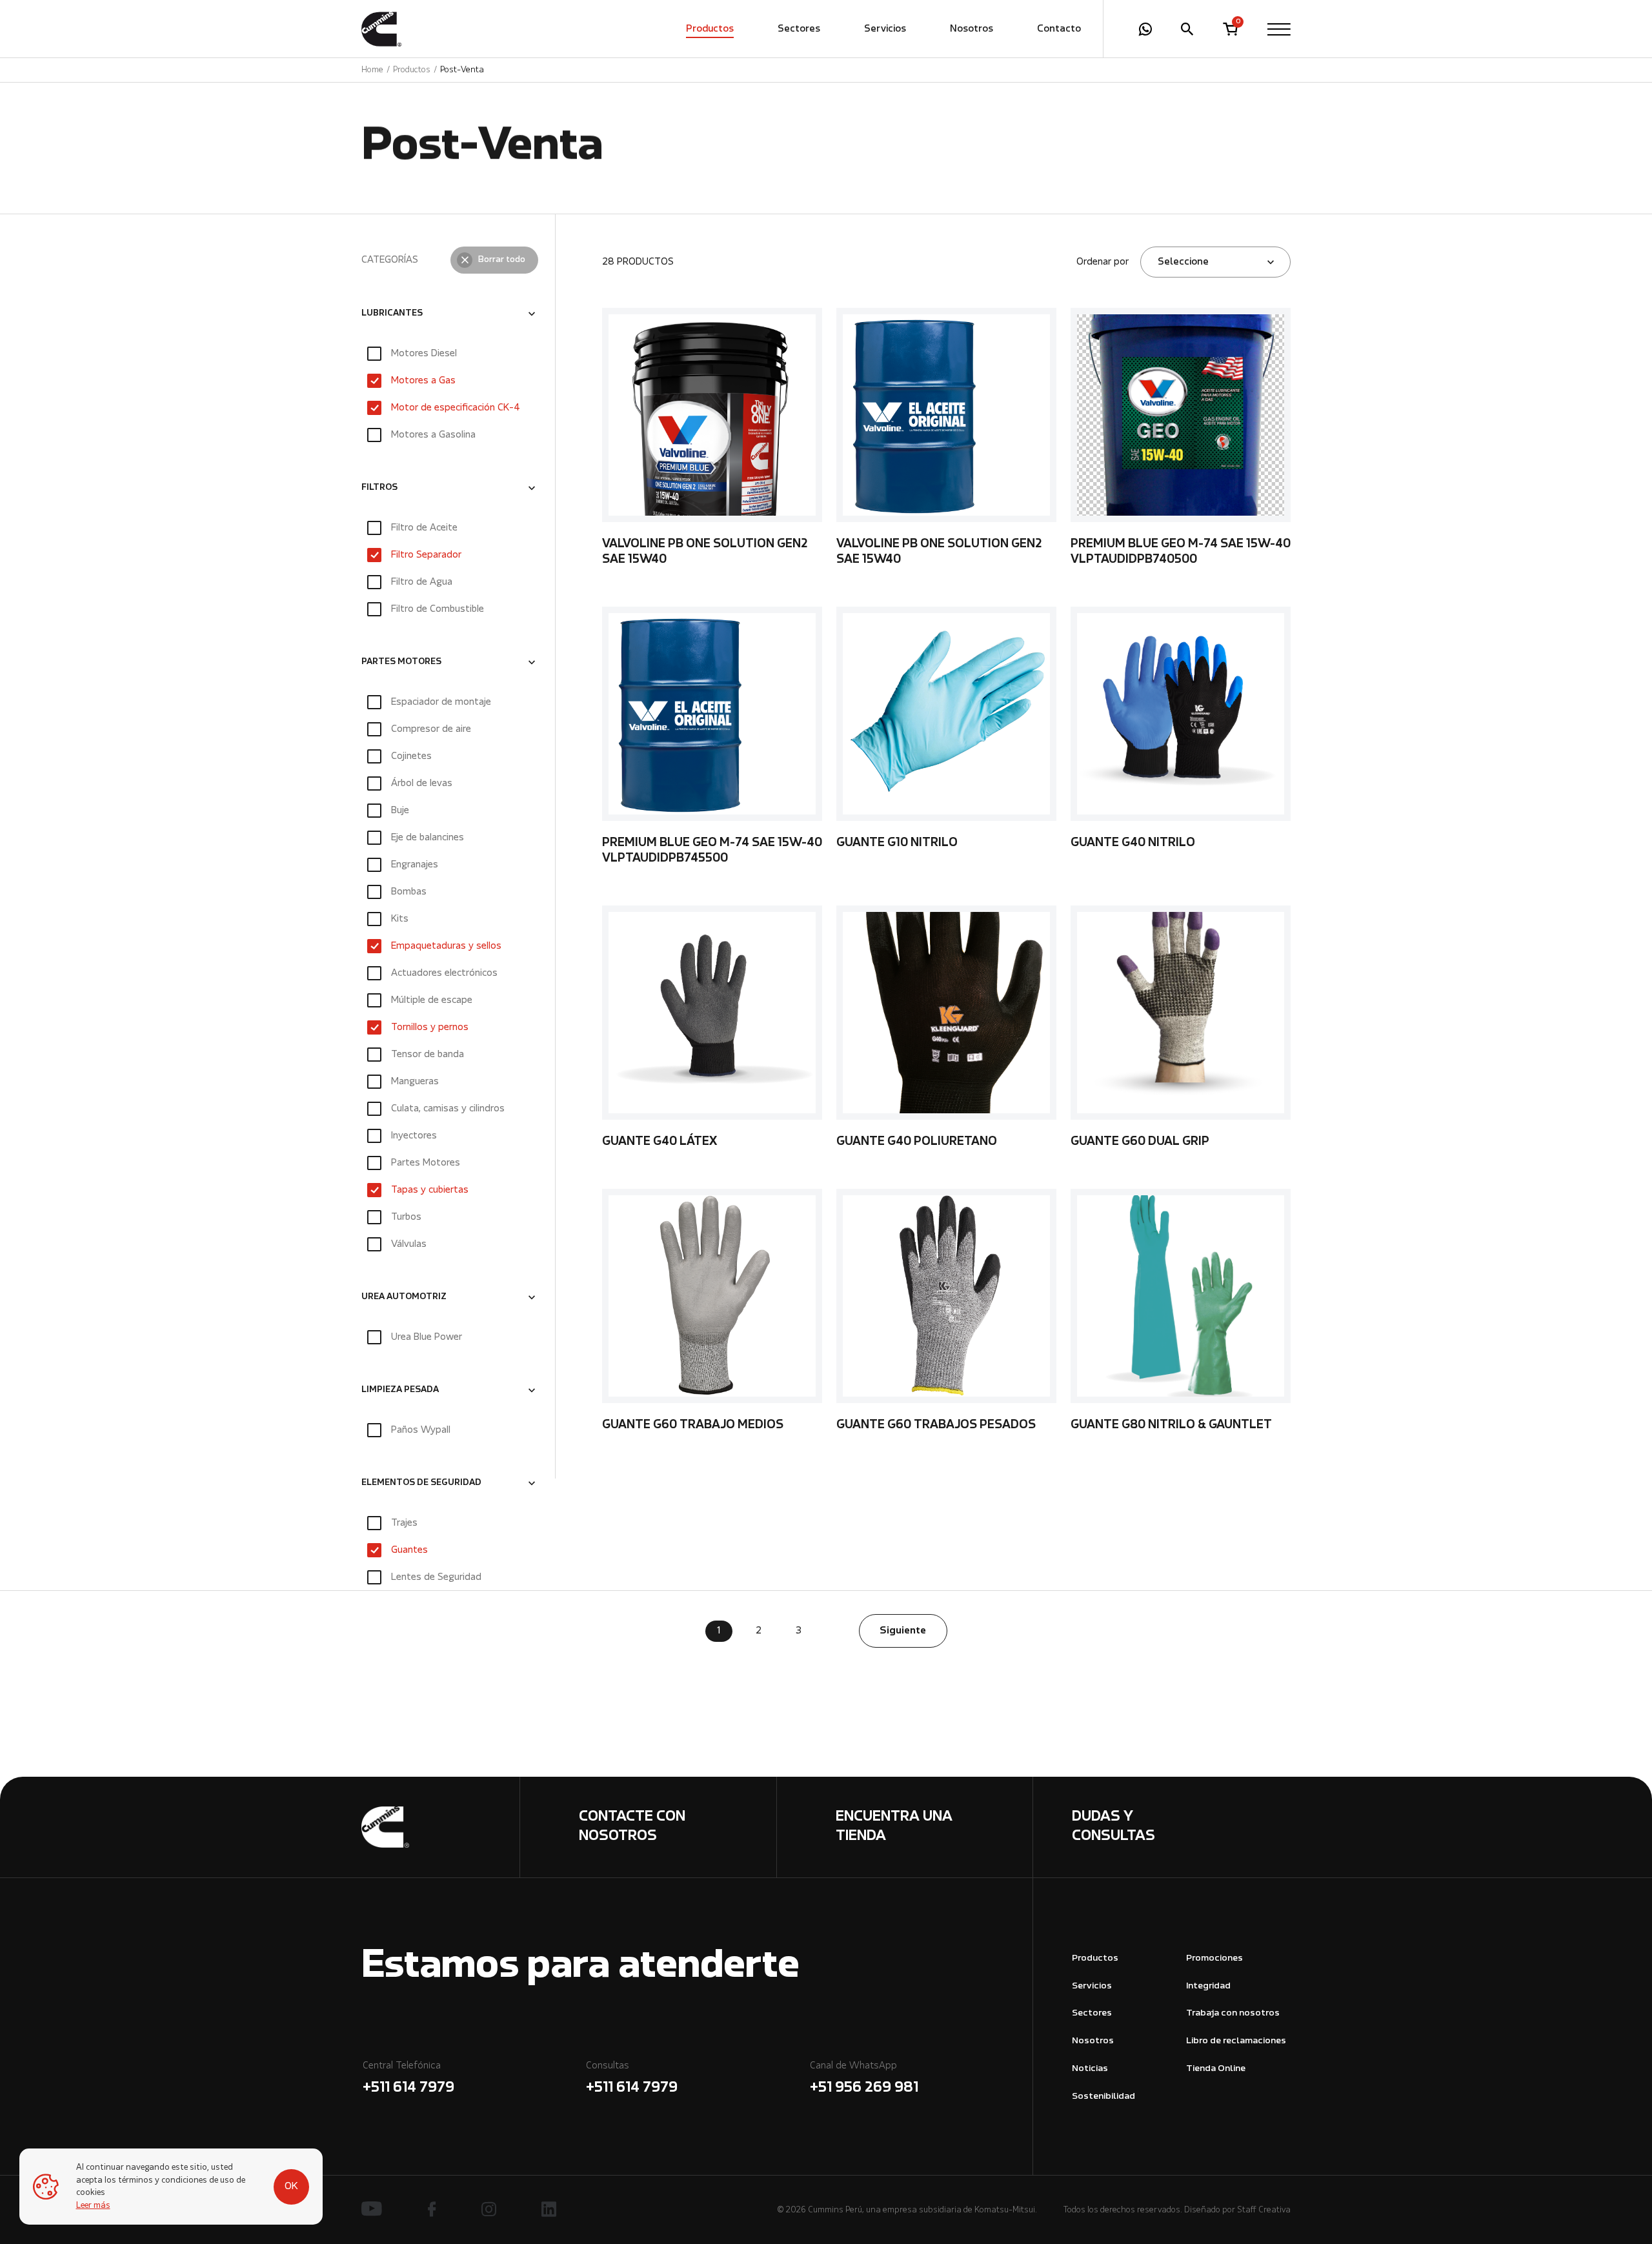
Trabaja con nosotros (1233, 2013)
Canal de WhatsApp (864, 2078)
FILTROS (379, 488)
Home (372, 70)
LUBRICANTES (392, 314)
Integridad (1208, 1986)
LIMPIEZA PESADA (400, 1390)
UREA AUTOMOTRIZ (404, 1297)
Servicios (885, 29)
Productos (710, 29)
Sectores (799, 29)
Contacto (1059, 29)
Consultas (632, 2078)
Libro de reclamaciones (1236, 2041)
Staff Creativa (1264, 2210)
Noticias (1090, 2069)
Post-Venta (462, 70)
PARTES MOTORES (401, 662)
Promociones (1214, 1958)
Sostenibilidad (1103, 2097)
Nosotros (972, 29)
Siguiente (903, 1631)
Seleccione (1183, 262)
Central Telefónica (408, 2078)
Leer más (93, 2206)
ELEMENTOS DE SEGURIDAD (421, 1483)
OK (291, 2187)
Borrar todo (502, 260)
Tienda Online (1216, 2069)
